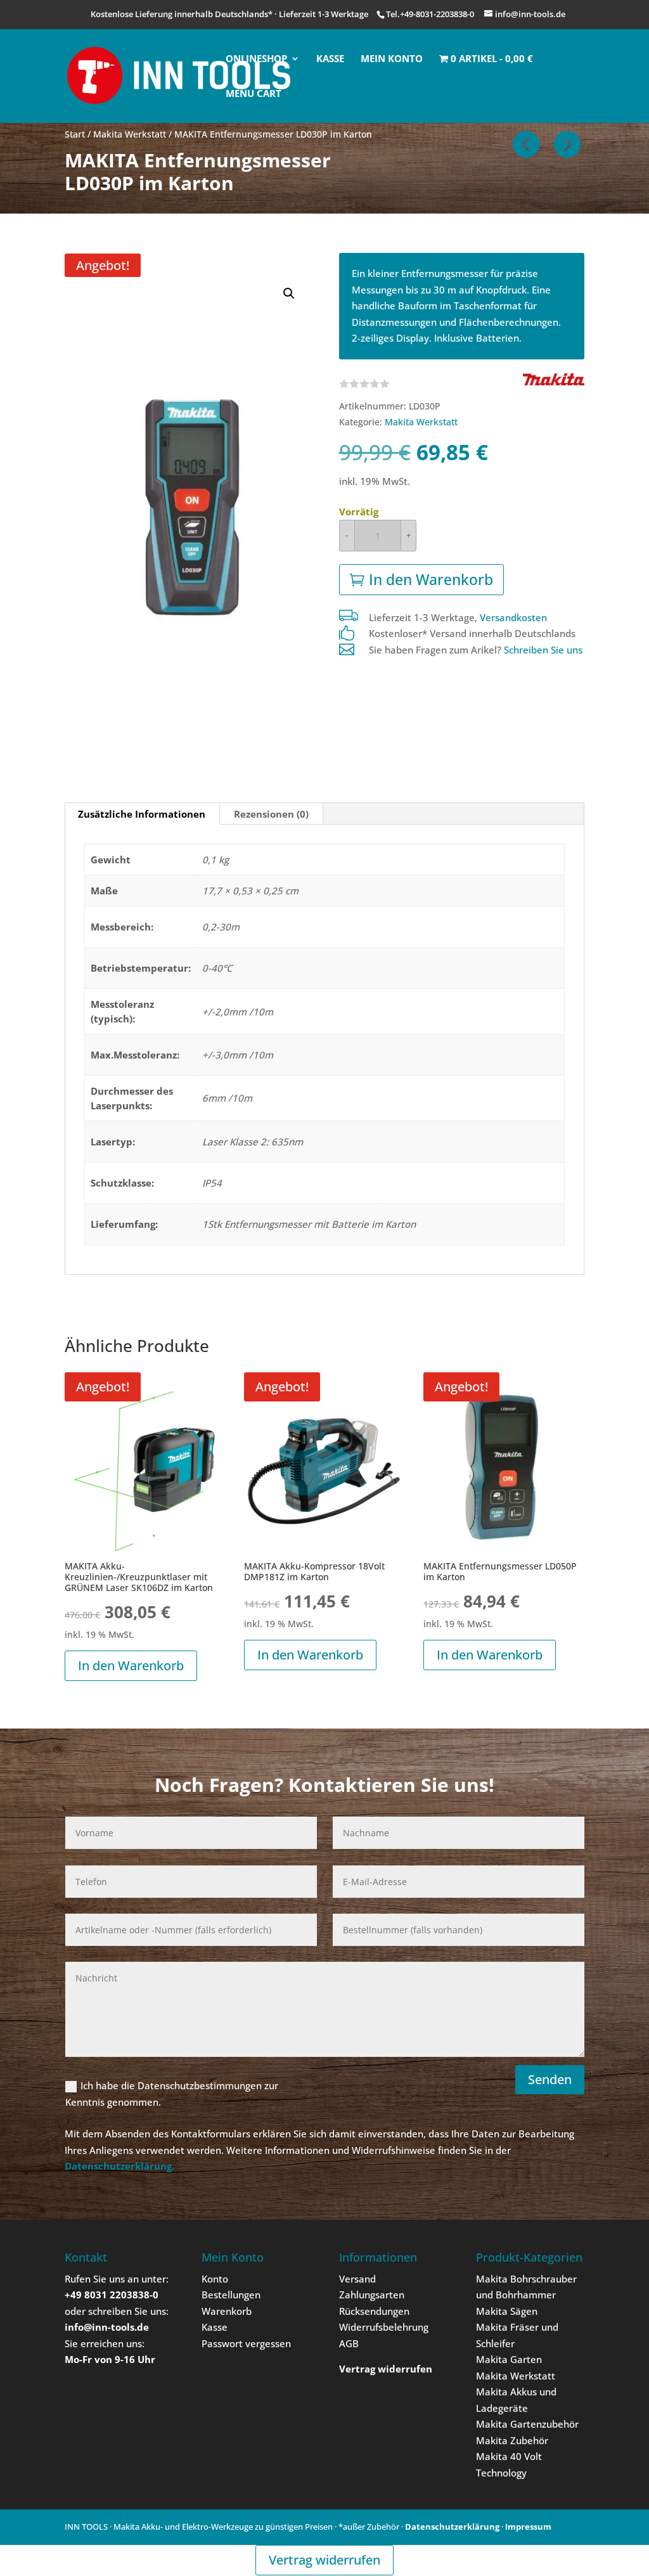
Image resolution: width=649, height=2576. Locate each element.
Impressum (528, 2527)
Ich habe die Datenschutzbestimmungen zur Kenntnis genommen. (172, 2094)
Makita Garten (509, 2359)
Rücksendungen (374, 2311)
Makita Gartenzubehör (527, 2424)
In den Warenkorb (431, 579)
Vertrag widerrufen (324, 2560)
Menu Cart (254, 94)
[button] (289, 293)
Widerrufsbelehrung (384, 2327)
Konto (215, 2279)
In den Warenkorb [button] (131, 1665)
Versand (357, 2279)
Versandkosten (513, 617)
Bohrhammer (526, 2295)
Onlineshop (256, 59)
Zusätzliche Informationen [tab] (142, 814)
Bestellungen (231, 2295)
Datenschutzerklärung (452, 2527)
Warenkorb (227, 2311)
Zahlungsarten (372, 2295)
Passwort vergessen (246, 2343)
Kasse (330, 59)
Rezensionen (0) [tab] (271, 814)
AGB (349, 2343)
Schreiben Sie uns (543, 650)
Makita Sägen (507, 2311)
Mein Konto (392, 59)
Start (75, 134)
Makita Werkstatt (130, 134)
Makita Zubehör (512, 2440)
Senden (550, 2079)
